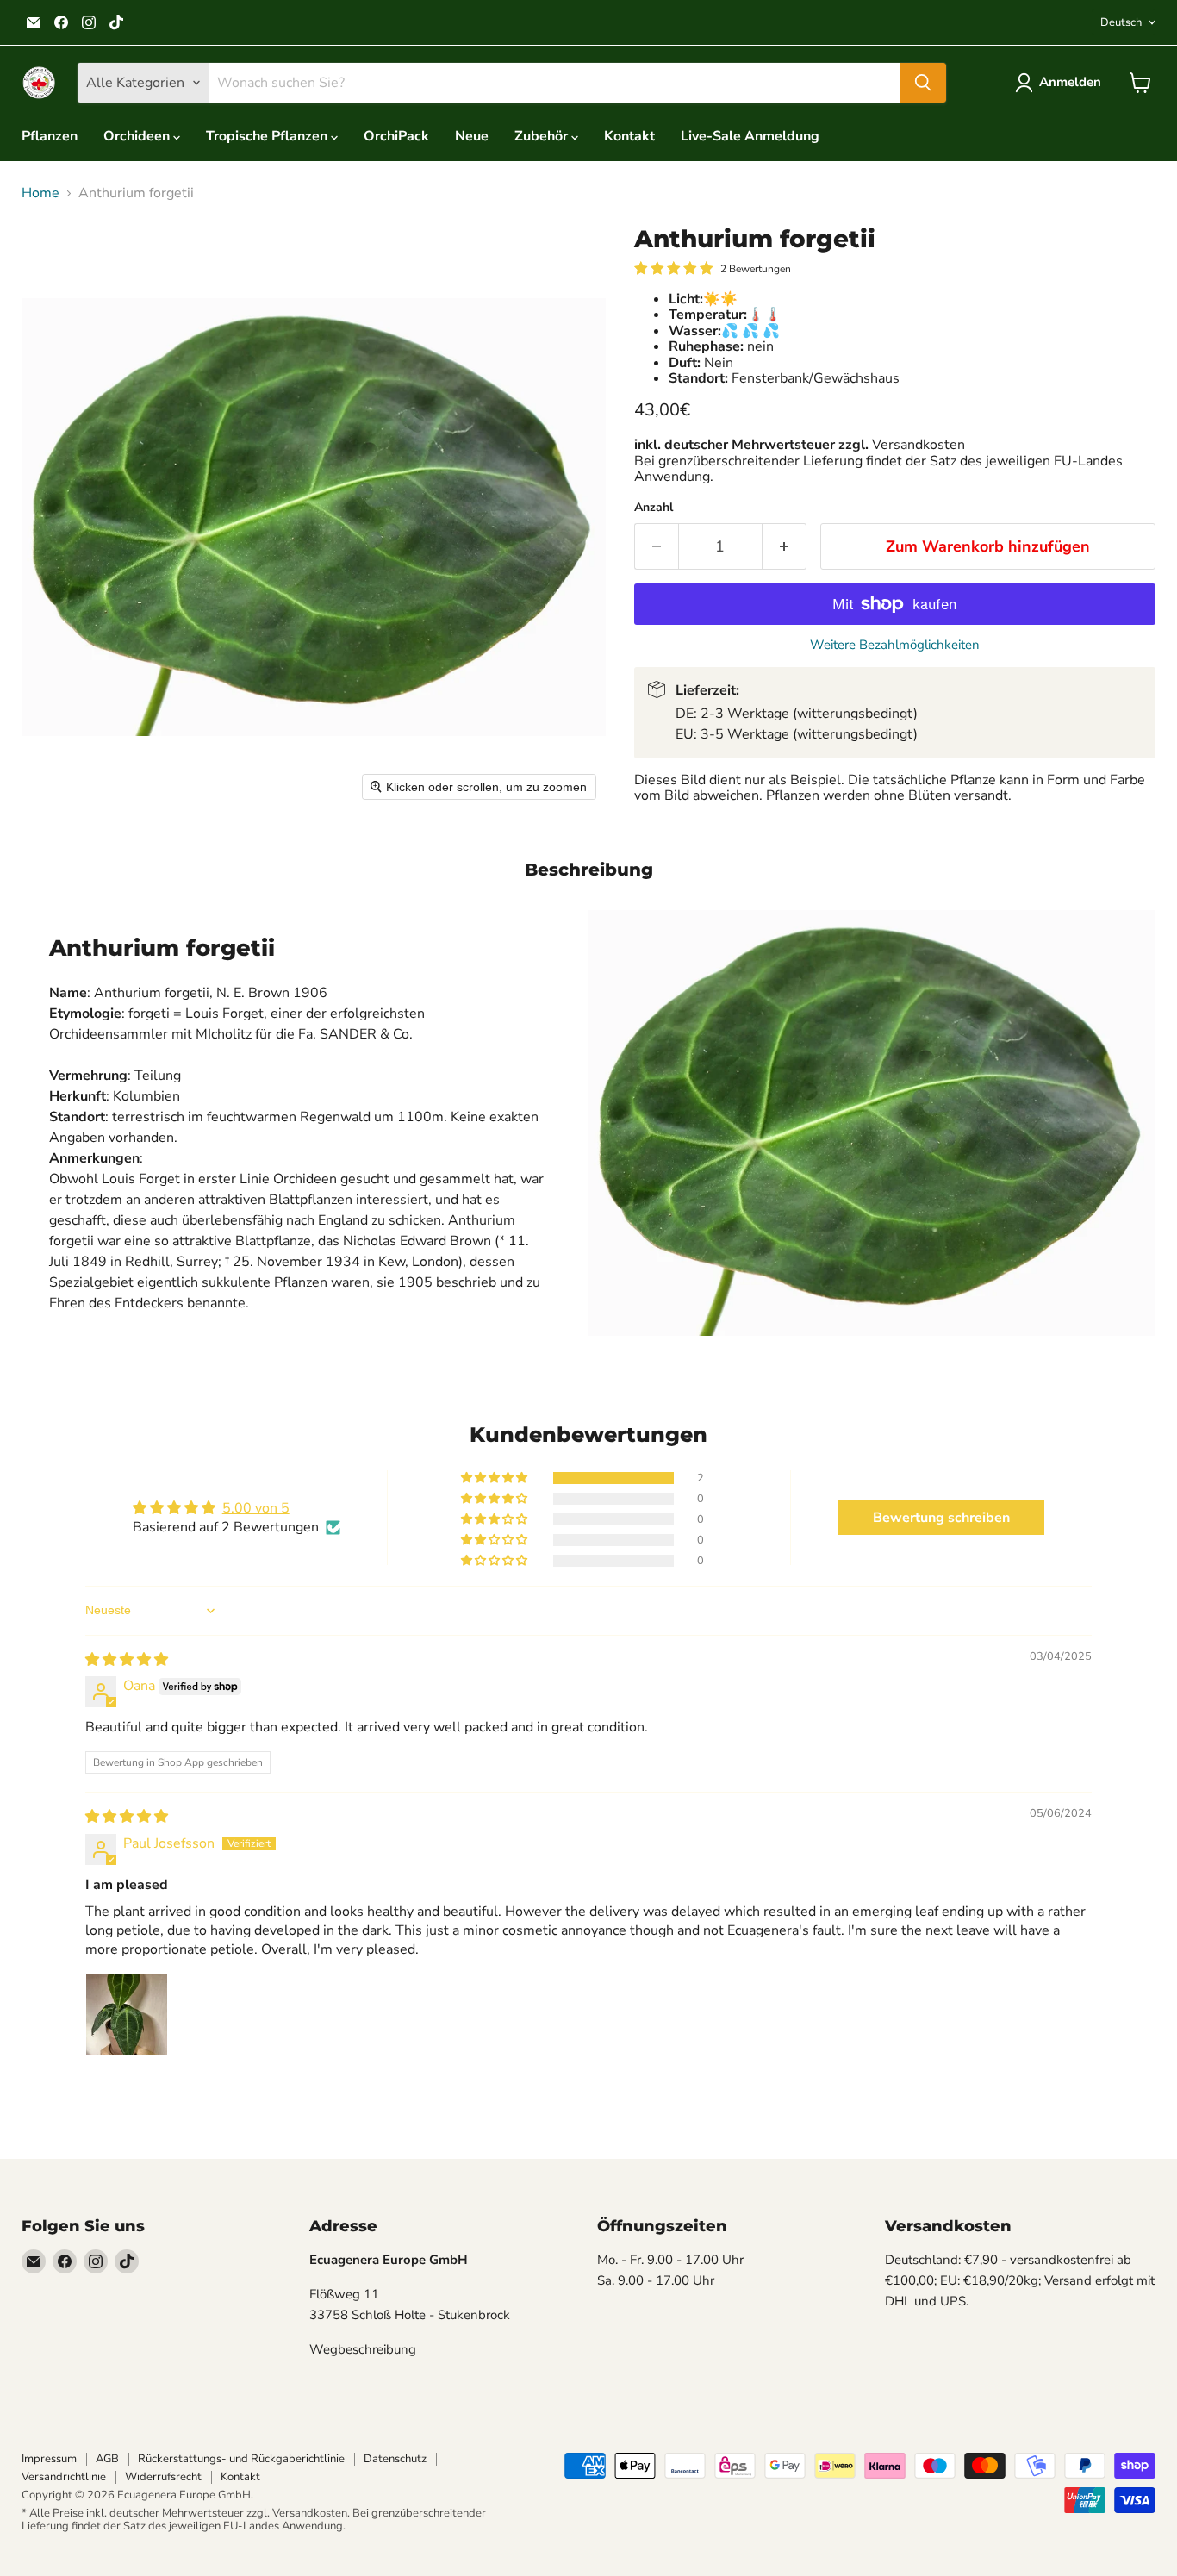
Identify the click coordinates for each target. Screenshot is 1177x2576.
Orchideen (138, 136)
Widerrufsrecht (163, 2477)
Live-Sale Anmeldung (750, 136)
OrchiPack (396, 136)
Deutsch (1121, 22)
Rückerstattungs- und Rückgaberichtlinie (241, 2459)
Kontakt (629, 136)
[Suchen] (923, 83)
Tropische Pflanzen (268, 136)
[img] (127, 1660)
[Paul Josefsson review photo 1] (127, 2015)
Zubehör (543, 136)
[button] (1062, 83)
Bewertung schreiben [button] (941, 1518)
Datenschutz (395, 2459)
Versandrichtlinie (64, 2477)
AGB (107, 2459)
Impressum (49, 2459)
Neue (472, 136)
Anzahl (654, 508)
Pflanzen (50, 136)
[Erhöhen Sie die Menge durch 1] (785, 547)
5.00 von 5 (256, 1508)
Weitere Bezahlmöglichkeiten (895, 645)
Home (40, 193)
